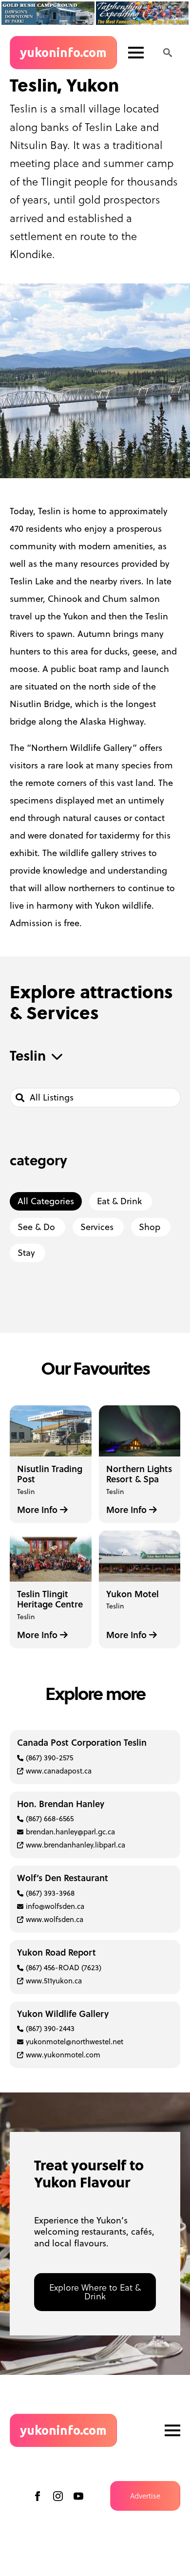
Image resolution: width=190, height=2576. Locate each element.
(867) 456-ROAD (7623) (64, 1968)
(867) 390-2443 (50, 2028)
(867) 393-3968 (50, 1893)
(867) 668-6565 (50, 1819)
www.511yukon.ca (54, 1981)
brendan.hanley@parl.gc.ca (70, 1832)
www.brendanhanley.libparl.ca (76, 1845)
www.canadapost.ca (59, 1771)
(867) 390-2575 (49, 1758)
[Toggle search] (168, 53)
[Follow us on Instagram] (58, 2496)
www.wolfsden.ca (55, 1919)
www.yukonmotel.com (63, 2055)
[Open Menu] (136, 53)
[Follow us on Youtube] (78, 2496)
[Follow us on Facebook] (38, 2496)
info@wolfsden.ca (55, 1906)
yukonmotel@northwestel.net (75, 2042)
